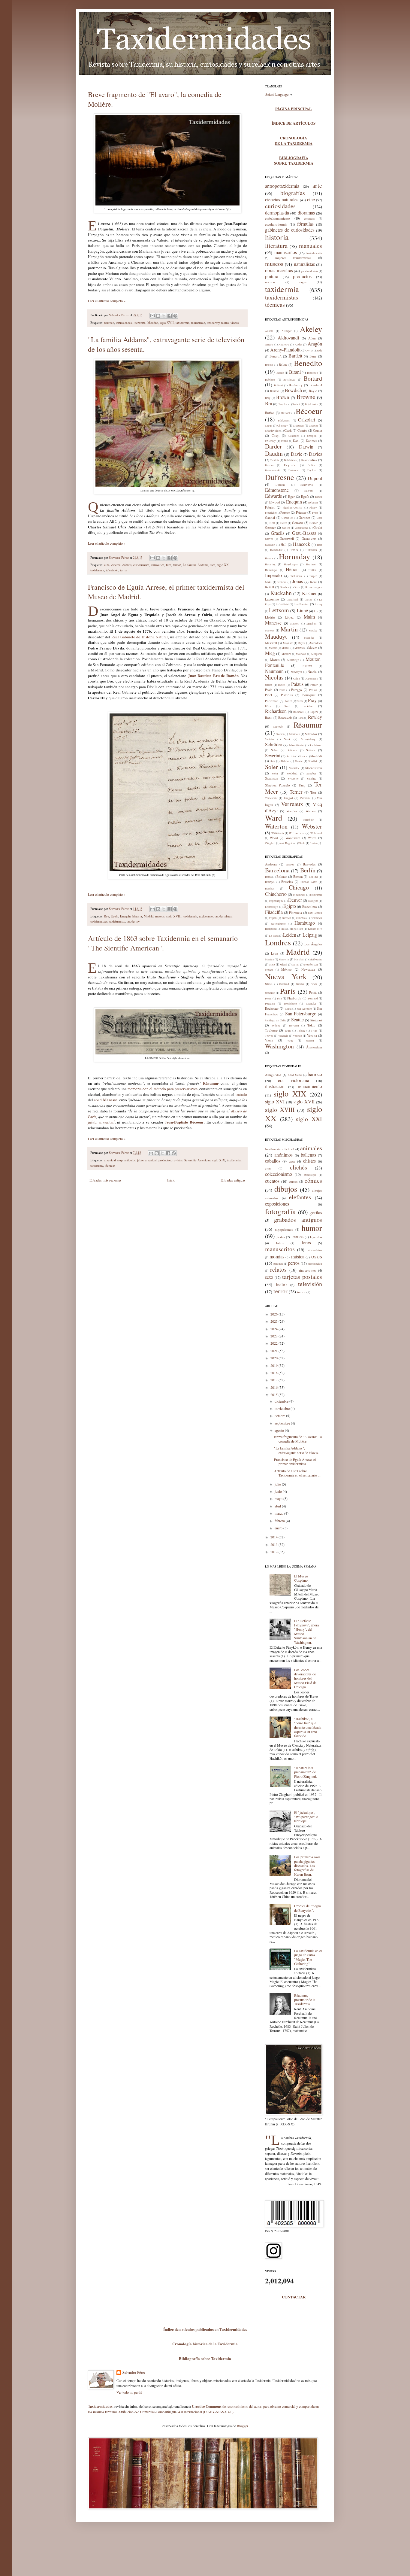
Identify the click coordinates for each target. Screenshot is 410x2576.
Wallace (311, 811)
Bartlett (295, 356)
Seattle (297, 1019)
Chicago (299, 887)
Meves (313, 648)
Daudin (274, 453)
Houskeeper (291, 564)
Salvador (311, 734)
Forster (285, 512)
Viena (269, 1040)
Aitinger (286, 331)
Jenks (268, 582)
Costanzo (294, 436)
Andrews (284, 345)
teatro (225, 323)
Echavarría (307, 485)
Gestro (286, 528)
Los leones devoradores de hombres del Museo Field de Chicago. (305, 1678)
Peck (282, 690)
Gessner (270, 527)
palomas (278, 1264)
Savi (287, 739)
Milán (296, 965)
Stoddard (292, 774)
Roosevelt (285, 718)
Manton (295, 624)
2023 (274, 1336)
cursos (293, 1181)
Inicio (171, 1180)
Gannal (270, 517)
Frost (315, 513)
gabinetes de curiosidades (290, 230)
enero (279, 1528)
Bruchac (283, 404)
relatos (278, 1269)
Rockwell (299, 712)
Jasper (313, 576)
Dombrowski (273, 470)
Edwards (273, 496)
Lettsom (279, 610)
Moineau (301, 654)
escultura (309, 219)
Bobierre (270, 380)
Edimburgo (272, 907)
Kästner (309, 593)
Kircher (285, 587)
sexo (269, 1277)
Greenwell (287, 538)
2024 (274, 1329)
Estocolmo (310, 906)
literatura (140, 323)
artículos (130, 1160)
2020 (274, 1358)
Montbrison (311, 965)
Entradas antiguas (233, 1180)
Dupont (315, 478)
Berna (268, 877)
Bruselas (287, 882)
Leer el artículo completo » (107, 301)
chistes (309, 1161)
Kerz (313, 582)
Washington (279, 1046)
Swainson (272, 778)
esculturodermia (276, 224)
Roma (288, 1009)
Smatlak (313, 761)
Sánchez (312, 779)
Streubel (311, 774)
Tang (302, 785)
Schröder (274, 744)
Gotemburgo (278, 924)
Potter (288, 701)
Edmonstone (277, 490)
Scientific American (197, 1160)
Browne (306, 397)
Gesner (314, 523)
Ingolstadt (297, 929)
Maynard (288, 643)
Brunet (296, 404)
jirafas (281, 1237)
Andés (298, 345)
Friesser (301, 512)
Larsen (309, 600)
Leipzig (310, 935)
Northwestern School (280, 1149)
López (289, 617)
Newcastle (308, 969)
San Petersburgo (301, 1013)
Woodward (293, 838)
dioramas (306, 213)
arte (317, 186)
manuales (311, 246)
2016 (274, 1387)
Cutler (285, 441)
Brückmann (312, 404)
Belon (283, 365)
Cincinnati (299, 895)
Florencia (295, 912)
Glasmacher (301, 528)
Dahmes (311, 441)
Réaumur (308, 725)
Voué (290, 1041)
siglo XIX (219, 1160)
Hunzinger (271, 570)
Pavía (313, 992)
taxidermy (213, 323)
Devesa (269, 465)
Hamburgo (305, 923)
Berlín (308, 870)
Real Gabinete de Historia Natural (140, 637)
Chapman (298, 426)
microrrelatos (314, 1250)
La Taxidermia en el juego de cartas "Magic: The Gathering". (308, 1957)
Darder (273, 446)
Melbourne (316, 960)
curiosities (158, 565)
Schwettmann (297, 745)
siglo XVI (275, 1101)
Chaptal (313, 426)
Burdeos (270, 889)
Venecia (297, 1036)
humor (177, 565)
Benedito (308, 363)
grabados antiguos (298, 1220)
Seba (274, 750)
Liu (316, 611)
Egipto (290, 906)
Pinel (268, 695)
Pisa (279, 999)
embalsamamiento (277, 218)
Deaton (275, 460)
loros (306, 1242)
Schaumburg (308, 739)
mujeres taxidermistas (293, 258)
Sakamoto (294, 734)
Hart (320, 545)
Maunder (309, 638)
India (284, 929)
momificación (314, 253)
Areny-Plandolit (285, 350)
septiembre (283, 1423)
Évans (313, 843)
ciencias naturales (282, 199)
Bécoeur (309, 411)
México (286, 969)
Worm (312, 838)
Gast (319, 518)
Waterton (276, 826)
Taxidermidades (100, 2406)
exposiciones (277, 1204)
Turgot (288, 798)
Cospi (276, 435)
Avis (309, 351)
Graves (269, 539)
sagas (303, 282)
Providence (290, 1004)
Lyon (275, 953)
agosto (280, 1430)
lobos (280, 1243)
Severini (273, 755)
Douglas (313, 901)
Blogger (242, 2426)
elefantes (300, 1197)
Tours (288, 1031)
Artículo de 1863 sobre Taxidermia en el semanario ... (297, 1473)
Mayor (301, 643)
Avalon (290, 865)
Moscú (269, 970)
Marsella (284, 960)
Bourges (270, 882)
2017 (274, 1380)
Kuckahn (281, 593)
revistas (178, 1160)
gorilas (316, 1212)
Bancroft (276, 356)
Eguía (115, 916)
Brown (283, 397)
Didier (311, 465)
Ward (274, 818)
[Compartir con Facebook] (170, 316)
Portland (313, 999)
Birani (295, 372)
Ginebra (301, 918)
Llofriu (270, 617)
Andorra (271, 864)
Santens (270, 739)
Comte (318, 430)
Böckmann (284, 421)
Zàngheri (270, 843)
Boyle (313, 391)
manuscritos (286, 252)
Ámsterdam (314, 1047)
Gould (318, 527)
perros (294, 1263)
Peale (269, 690)
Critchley (270, 441)
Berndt (280, 373)
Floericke (270, 513)
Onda (314, 984)
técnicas (110, 1166)
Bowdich (293, 390)
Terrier (296, 792)
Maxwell (271, 643)
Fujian (273, 918)
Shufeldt (316, 756)
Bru (107, 916)
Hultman (311, 564)
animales (311, 1148)
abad (106, 1100)
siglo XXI (309, 1119)
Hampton (270, 929)
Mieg (270, 653)
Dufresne (280, 477)
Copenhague (276, 901)
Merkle (273, 648)
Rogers (314, 712)
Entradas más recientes (106, 1180)
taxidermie (198, 323)
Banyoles (309, 864)
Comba (302, 430)
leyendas (316, 1237)
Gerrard (297, 523)
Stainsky (294, 768)
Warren (310, 1041)
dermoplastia (277, 213)
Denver (295, 900)
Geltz (283, 523)
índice (301, 1292)
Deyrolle (290, 465)
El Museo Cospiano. (301, 1578)
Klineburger (314, 587)
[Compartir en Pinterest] (175, 316)
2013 (274, 1544)
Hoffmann (311, 550)
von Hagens (287, 843)
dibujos (286, 1189)
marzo (279, 1513)
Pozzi (300, 701)
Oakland (284, 984)
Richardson (276, 711)
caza (292, 1161)
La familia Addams (195, 565)
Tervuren (294, 1026)
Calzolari (307, 420)
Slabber (285, 761)
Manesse (273, 623)
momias (277, 1256)
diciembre (282, 1401)
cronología (310, 1175)
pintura (272, 276)
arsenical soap (113, 1160)
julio (278, 1484)
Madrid (149, 916)
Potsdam (270, 1004)
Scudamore (316, 745)
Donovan (294, 470)
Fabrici (270, 507)
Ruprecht (278, 727)
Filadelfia (274, 912)
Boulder (314, 877)
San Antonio (304, 1009)
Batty (313, 356)
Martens (270, 631)
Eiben (319, 497)
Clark (288, 430)
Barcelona (277, 870)
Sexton (291, 756)
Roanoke (311, 1004)
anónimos (283, 1155)
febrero (280, 1521)
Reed (287, 706)
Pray (312, 700)
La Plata (274, 936)
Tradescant (271, 798)
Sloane (299, 761)
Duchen (312, 470)
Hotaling (270, 564)
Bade (319, 351)
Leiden (290, 935)
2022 (274, 1343)
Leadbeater (301, 604)
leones (297, 1236)
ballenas (308, 1155)
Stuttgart (316, 1020)
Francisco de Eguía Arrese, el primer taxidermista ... (295, 1461)
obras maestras (279, 270)
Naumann (274, 671)
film (169, 565)
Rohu (269, 718)
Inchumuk (296, 576)
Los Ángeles (313, 944)
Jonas (298, 581)
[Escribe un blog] (158, 316)
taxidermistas (223, 916)
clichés (298, 1167)
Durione (280, 485)
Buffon (270, 413)
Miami (283, 965)
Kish (297, 587)
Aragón (315, 344)
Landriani (292, 600)
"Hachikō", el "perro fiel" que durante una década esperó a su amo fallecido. (308, 1727)
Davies (315, 454)
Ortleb (269, 685)
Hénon (292, 569)
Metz (272, 965)
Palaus (297, 684)
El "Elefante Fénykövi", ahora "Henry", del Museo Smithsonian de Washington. (306, 1632)
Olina (297, 679)
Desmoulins (309, 460)
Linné (302, 610)
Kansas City (315, 929)
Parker (314, 685)
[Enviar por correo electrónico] (152, 316)
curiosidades (124, 323)
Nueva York (286, 976)
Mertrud (299, 648)
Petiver (313, 690)
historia (137, 916)
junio (279, 1491)
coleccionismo (279, 1174)
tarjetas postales (302, 1277)
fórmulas (305, 224)
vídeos (235, 323)
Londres (278, 942)
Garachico (287, 518)
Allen (312, 338)
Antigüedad (273, 1075)
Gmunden (316, 918)
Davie (297, 454)
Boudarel (316, 385)
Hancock (301, 544)
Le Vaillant (282, 604)
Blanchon (313, 373)
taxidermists (117, 921)
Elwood (275, 502)
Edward (309, 491)
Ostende (270, 993)
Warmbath (308, 820)
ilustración (275, 1086)
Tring (314, 1031)
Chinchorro (276, 894)
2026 (274, 1314)
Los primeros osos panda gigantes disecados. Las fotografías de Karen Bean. (307, 1866)
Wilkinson (278, 833)
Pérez (268, 706)
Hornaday (294, 556)
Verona (312, 1035)
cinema (116, 565)
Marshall (312, 624)
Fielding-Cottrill (292, 508)
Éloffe (302, 843)
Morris (275, 660)
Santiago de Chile (276, 1020)
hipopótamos (284, 1229)
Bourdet (275, 391)
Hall (283, 544)
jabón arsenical (147, 1160)
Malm (309, 617)
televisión (112, 570)
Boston (298, 876)
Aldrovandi (288, 338)
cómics (127, 565)
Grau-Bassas (304, 533)
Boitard (313, 378)
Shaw (302, 756)
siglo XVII (167, 323)
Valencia (283, 1036)
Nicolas (274, 677)
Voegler (292, 811)
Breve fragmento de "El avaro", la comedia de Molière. (298, 1439)
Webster (312, 826)
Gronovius (309, 538)
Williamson (297, 833)
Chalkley (283, 426)
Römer (280, 734)
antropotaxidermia (282, 186)
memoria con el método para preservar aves (162, 1089)
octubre (280, 1416)
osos (213, 565)
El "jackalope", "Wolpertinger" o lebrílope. (306, 1817)
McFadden (316, 643)
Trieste (301, 1031)
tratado (241, 1094)
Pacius (282, 685)
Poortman (272, 701)
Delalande (290, 460)
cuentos (272, 1181)
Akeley (311, 329)
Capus (269, 426)
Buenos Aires (309, 882)
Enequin (125, 916)
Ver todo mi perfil (129, 2392)
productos (165, 1160)
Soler (271, 767)
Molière (153, 323)
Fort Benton (315, 913)
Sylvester (293, 779)
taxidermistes (99, 921)
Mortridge (293, 660)
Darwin (306, 447)
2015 (274, 1394)
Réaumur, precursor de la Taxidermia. (305, 2000)
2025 (274, 1321)
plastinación (315, 1264)
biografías (293, 193)
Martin (289, 629)
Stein (275, 774)
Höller (312, 570)
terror (124, 570)
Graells (277, 533)
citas (268, 1168)
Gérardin (270, 545)
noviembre (283, 1408)
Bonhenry (296, 385)
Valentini (305, 798)
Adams (269, 331)
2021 (274, 1351)
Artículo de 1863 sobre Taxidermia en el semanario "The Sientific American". (163, 943)
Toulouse (271, 1030)
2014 (274, 1537)
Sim (273, 761)
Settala (311, 750)
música (298, 1256)
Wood (274, 838)
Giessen (286, 918)
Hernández (276, 550)
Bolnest (279, 385)
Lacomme (272, 599)
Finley (313, 508)
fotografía (280, 1211)
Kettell (270, 587)
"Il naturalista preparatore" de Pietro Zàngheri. (306, 1772)
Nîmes (269, 984)
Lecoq (318, 604)
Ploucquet (309, 695)
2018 (274, 1373)
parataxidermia (310, 271)
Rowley (315, 717)
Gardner (304, 517)
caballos (273, 1161)
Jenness (282, 582)
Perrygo (297, 690)
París (288, 991)
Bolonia (282, 876)
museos (160, 916)
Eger (291, 496)
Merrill (286, 648)
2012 (274, 1552)
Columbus (316, 895)
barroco (109, 323)
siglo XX (223, 565)
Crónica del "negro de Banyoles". (307, 1908)
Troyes (269, 1036)
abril (278, 1506)
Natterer (307, 666)
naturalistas (304, 264)
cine (107, 565)
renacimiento (310, 1086)
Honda (269, 558)
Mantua (269, 960)
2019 (274, 1365)
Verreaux (292, 804)
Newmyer (296, 672)
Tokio (311, 1025)
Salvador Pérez (119, 315)
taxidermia (182, 323)
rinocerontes (307, 1270)
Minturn (286, 654)
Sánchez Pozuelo (277, 785)
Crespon (312, 436)
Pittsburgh (294, 998)
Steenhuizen (314, 768)
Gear (272, 523)
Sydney (276, 1026)
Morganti (317, 654)
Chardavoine (272, 431)
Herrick (294, 550)
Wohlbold (316, 833)
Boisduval (289, 380)
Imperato (273, 575)
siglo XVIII (174, 916)
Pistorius (287, 695)
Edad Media (295, 1075)
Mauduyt (276, 636)
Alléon (269, 345)
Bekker (269, 365)
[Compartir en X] (164, 316)
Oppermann (311, 679)
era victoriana (294, 1080)
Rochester (272, 1008)
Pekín (268, 999)
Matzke (313, 631)
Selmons (292, 750)
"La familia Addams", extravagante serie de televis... (297, 1450)
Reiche (308, 706)
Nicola (312, 672)
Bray (268, 398)
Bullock (286, 413)
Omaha (300, 984)
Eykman (313, 503)
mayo (279, 1498)
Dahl (296, 441)
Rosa (301, 718)
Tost (313, 792)
